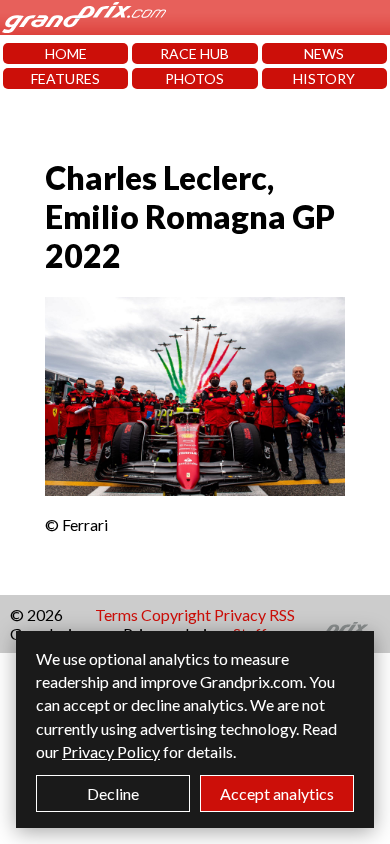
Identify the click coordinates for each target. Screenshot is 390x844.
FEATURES (65, 78)
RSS (282, 614)
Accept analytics (277, 793)
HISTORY (324, 78)
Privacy (240, 614)
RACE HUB (194, 53)
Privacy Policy (111, 751)
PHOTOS (194, 78)
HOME (66, 53)
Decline (113, 793)
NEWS (324, 53)
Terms (116, 614)
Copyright (176, 614)
